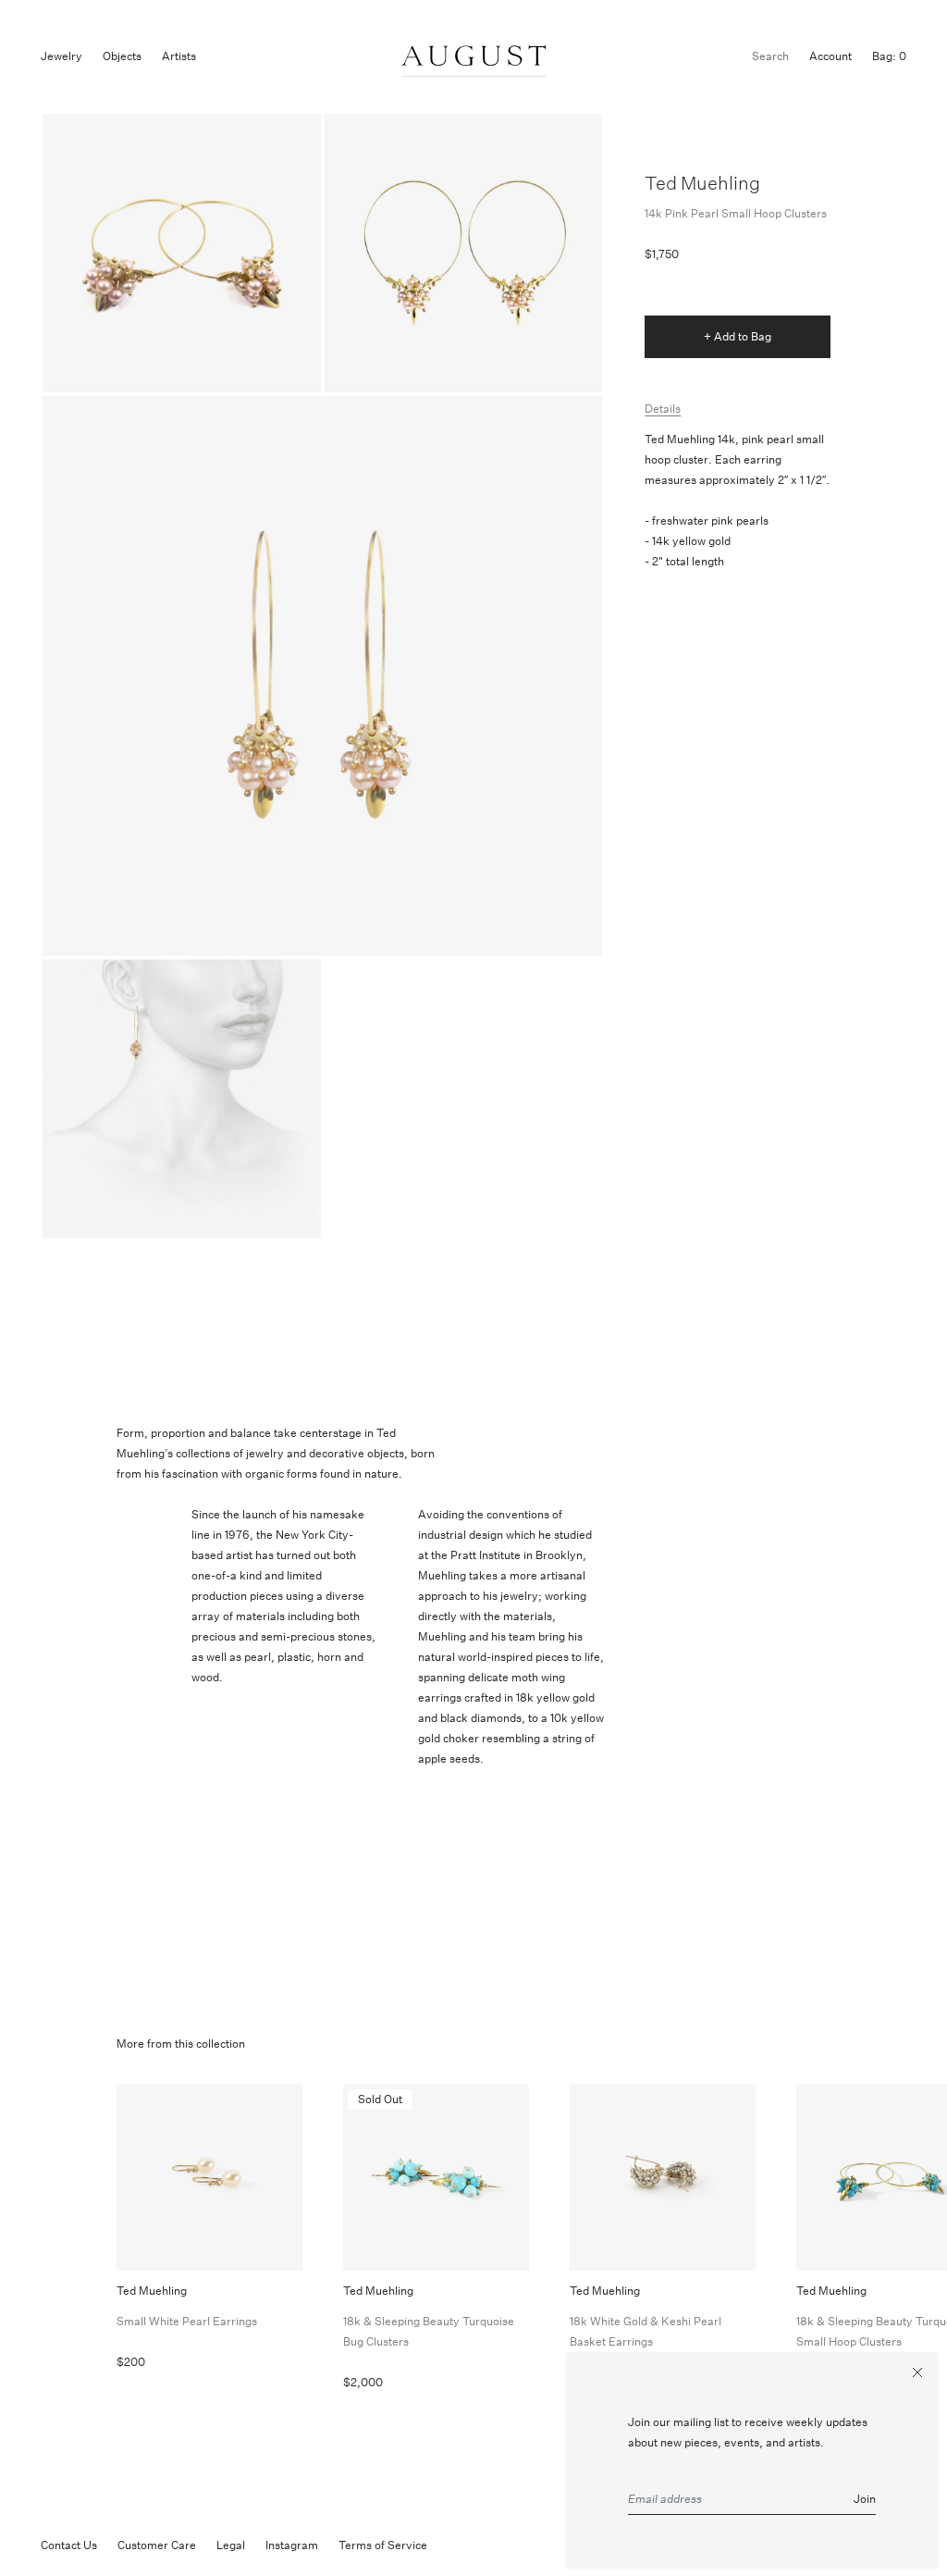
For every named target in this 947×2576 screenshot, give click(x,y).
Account (830, 56)
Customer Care (157, 2545)
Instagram (292, 2545)
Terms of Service (383, 2545)
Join (865, 2499)
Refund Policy (483, 2545)
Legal (231, 2545)
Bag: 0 (889, 56)
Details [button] (663, 409)
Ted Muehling (702, 183)
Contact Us (69, 2545)
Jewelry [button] (61, 56)
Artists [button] (179, 56)
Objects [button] (122, 56)
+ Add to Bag (738, 336)
